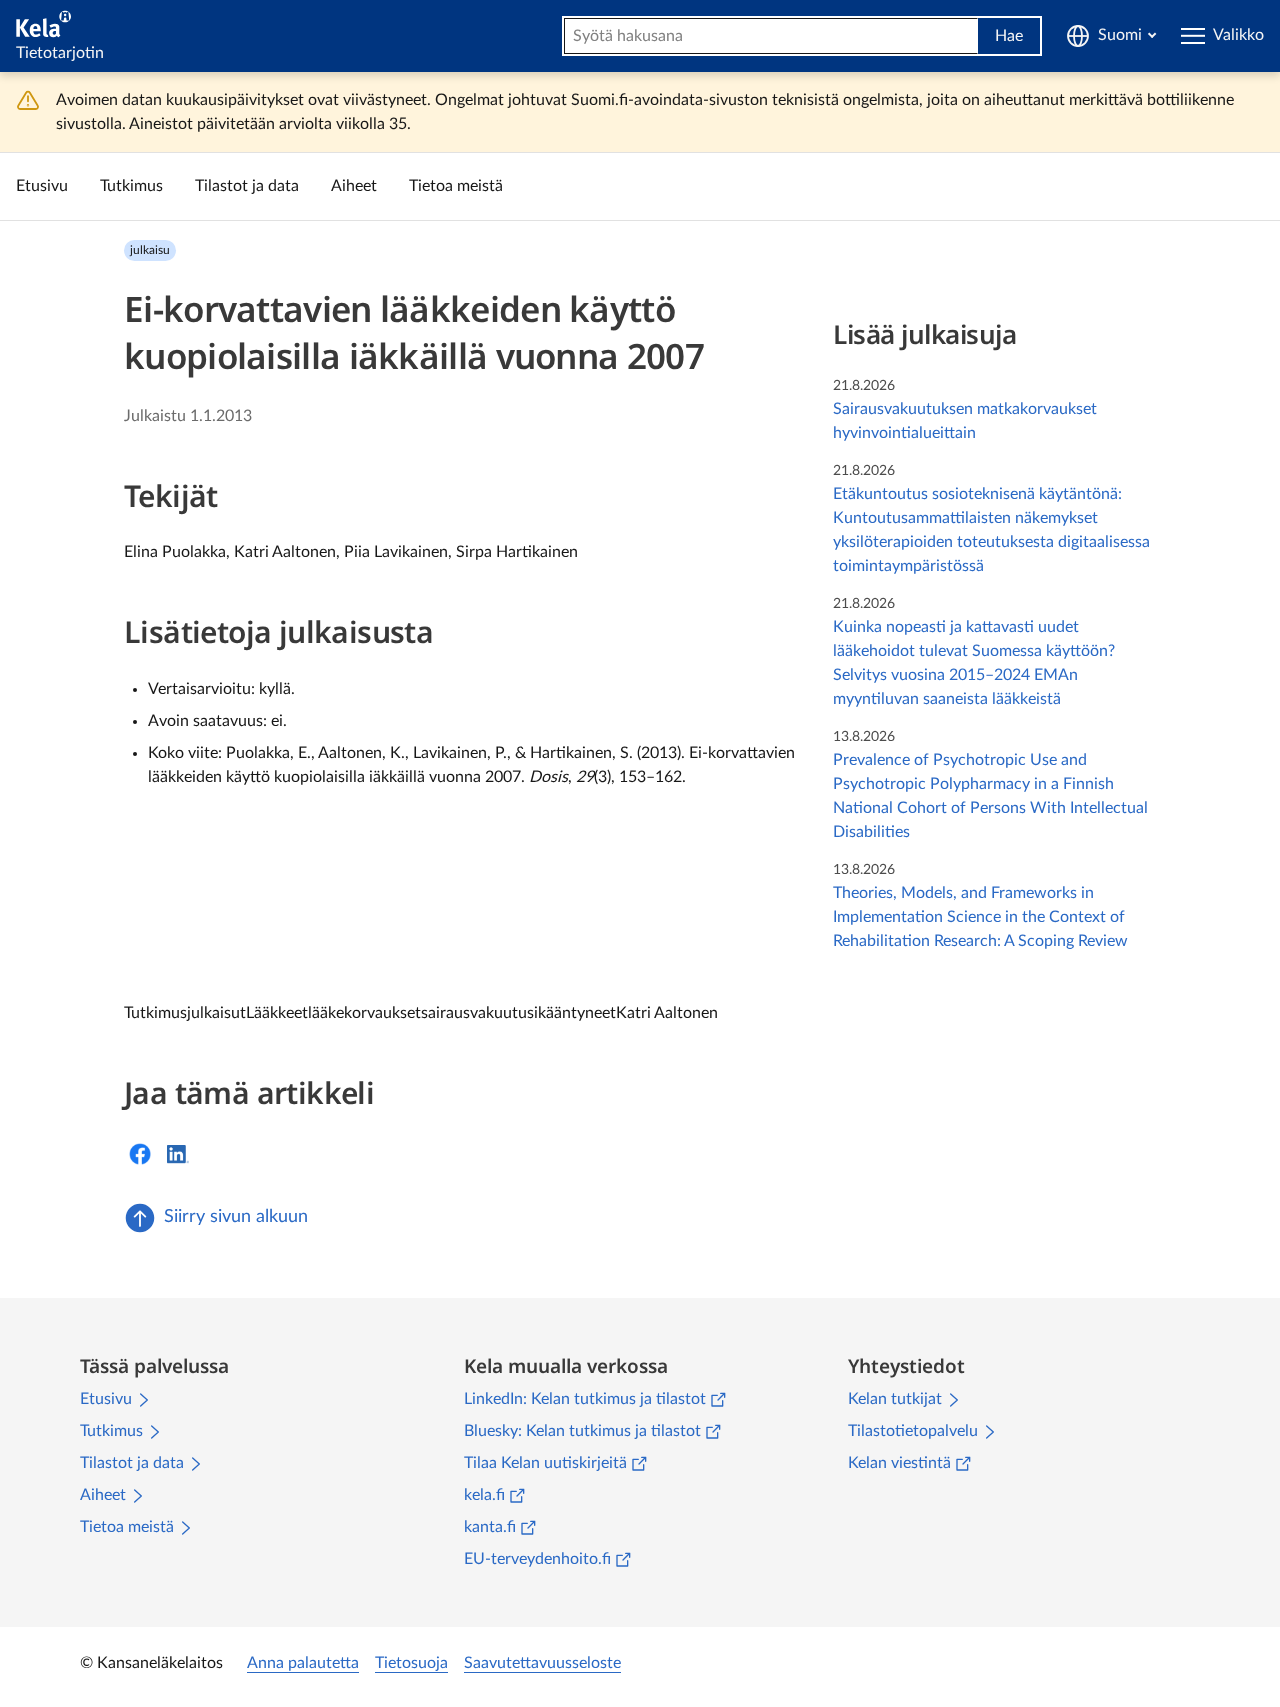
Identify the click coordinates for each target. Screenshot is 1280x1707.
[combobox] (771, 36)
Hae (1009, 36)
